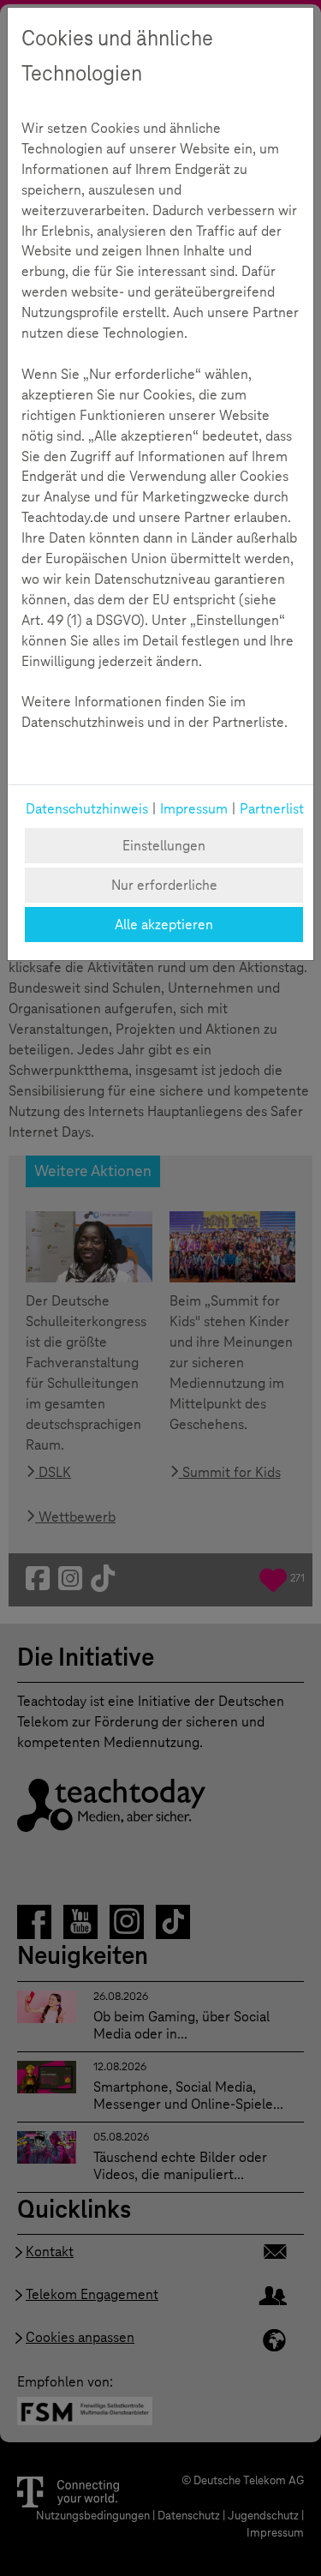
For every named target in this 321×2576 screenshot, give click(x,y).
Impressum (194, 809)
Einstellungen (164, 846)
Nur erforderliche (164, 885)
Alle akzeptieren (164, 925)
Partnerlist (272, 809)
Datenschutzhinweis (87, 809)
